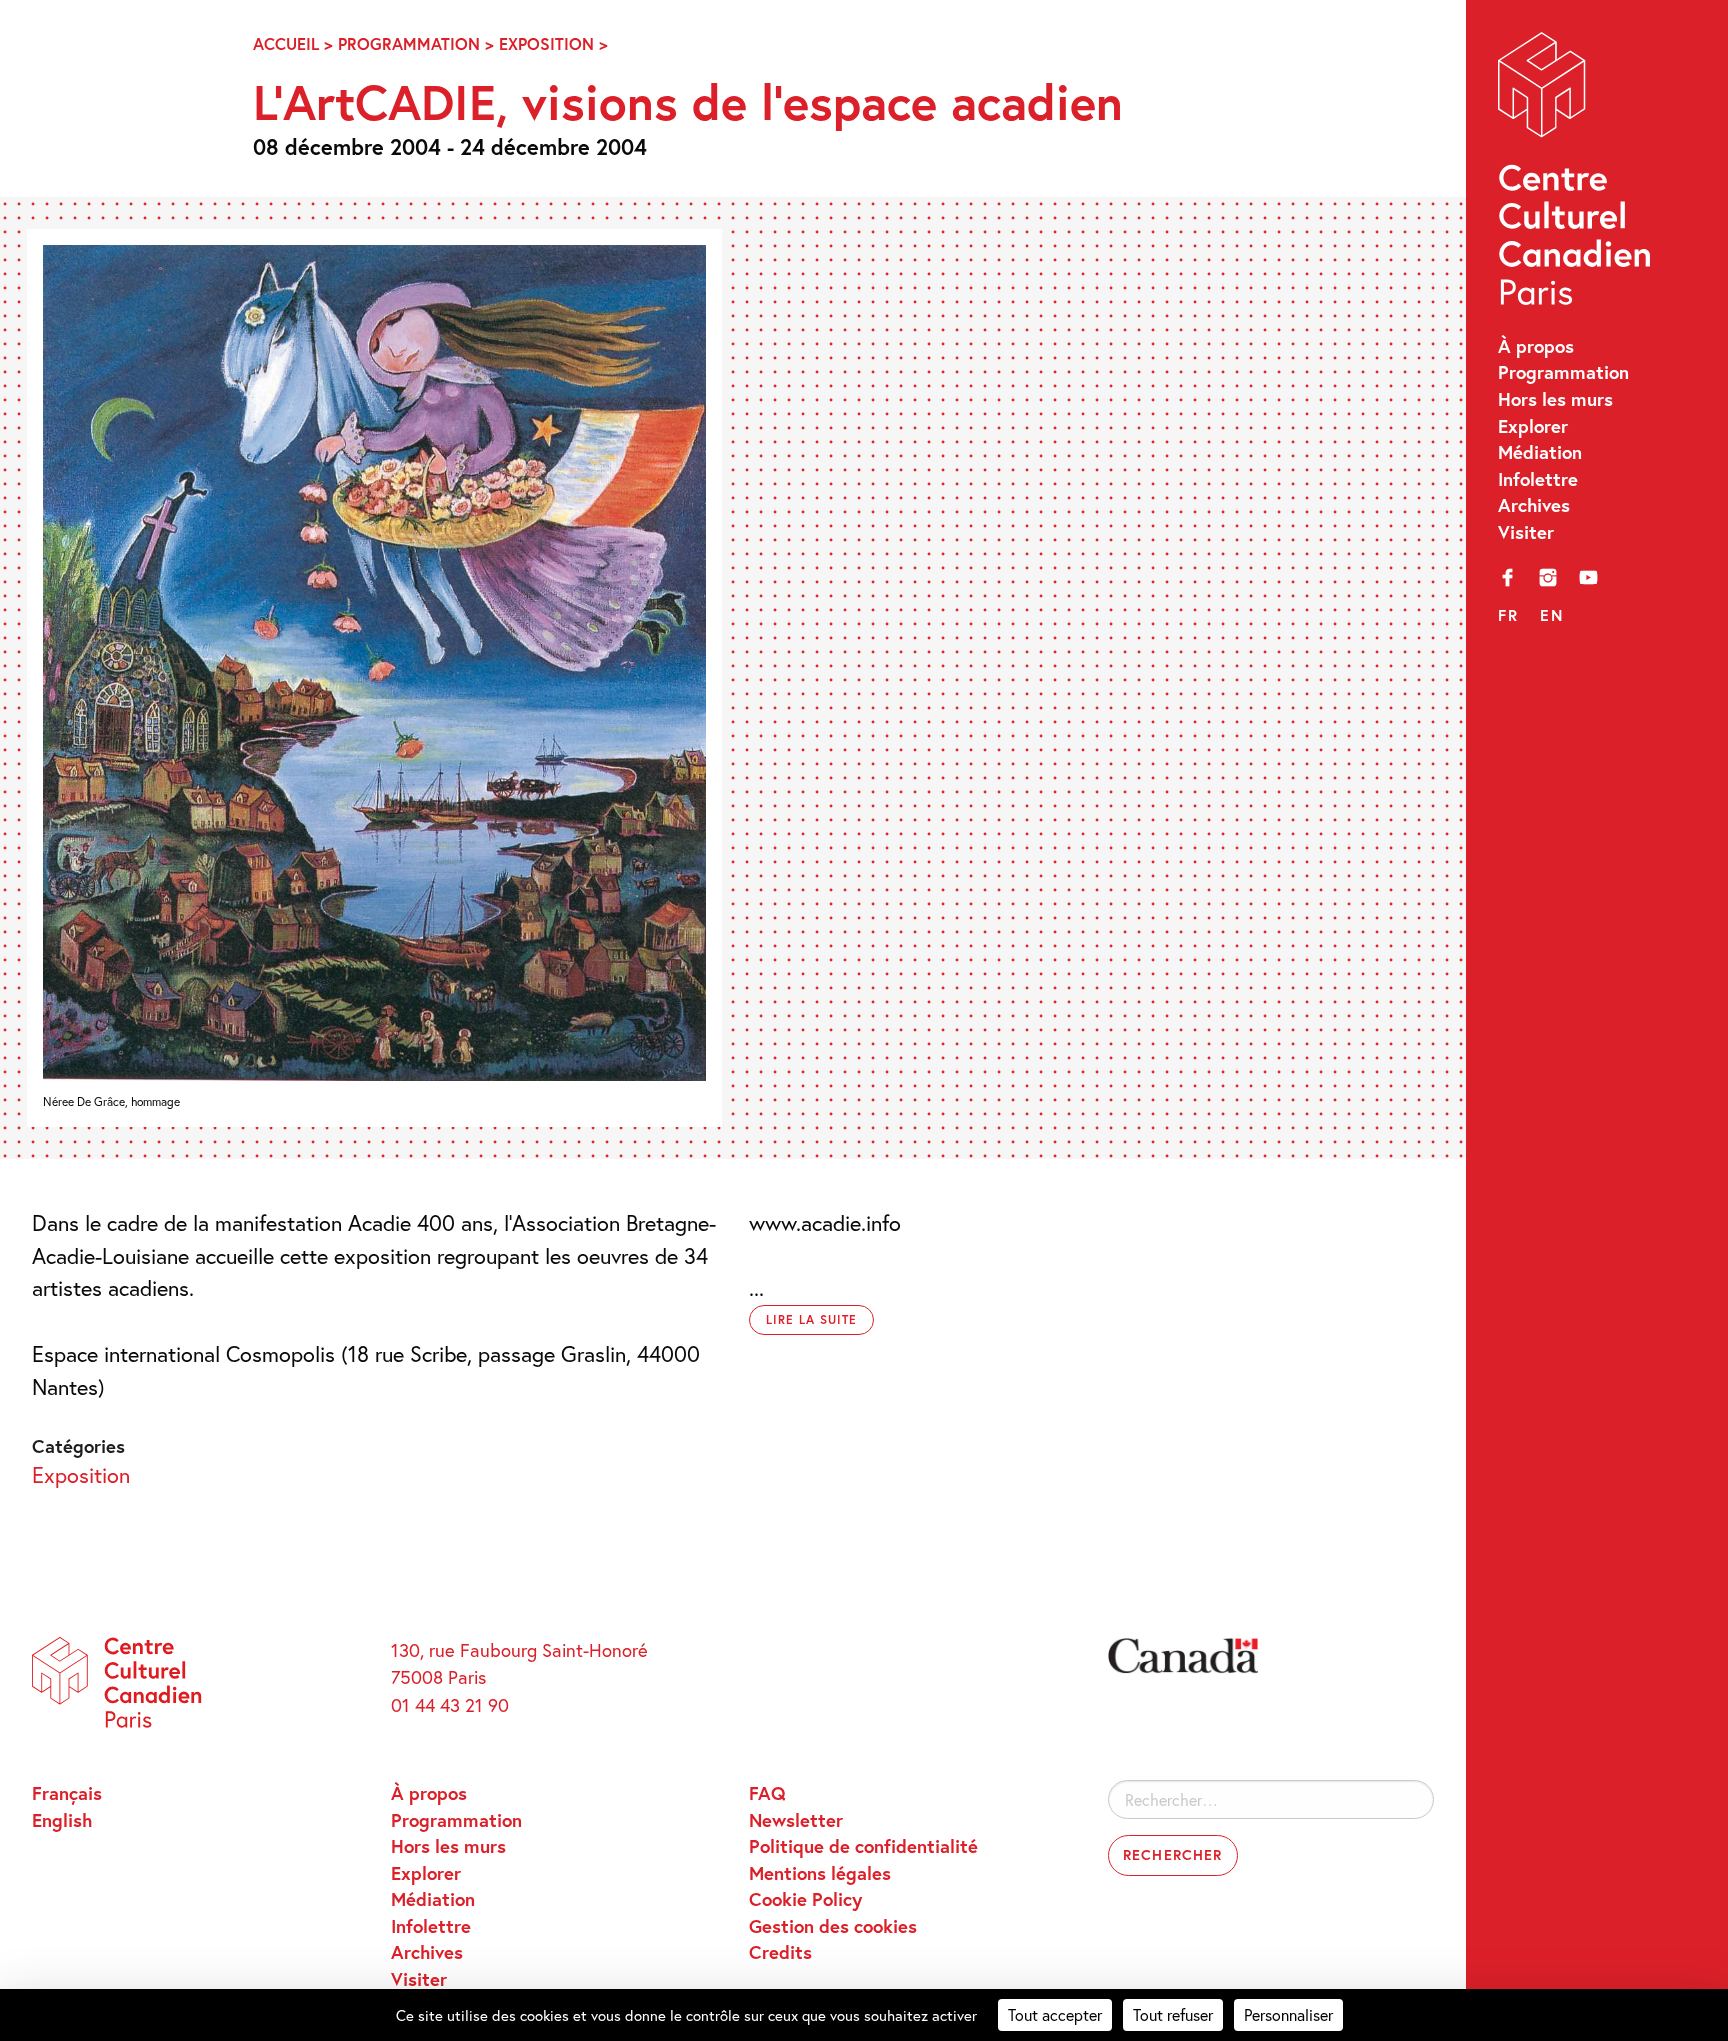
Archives (1534, 505)
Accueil (286, 44)
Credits (780, 1952)
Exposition (546, 44)
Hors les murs (1555, 399)
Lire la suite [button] (811, 1319)
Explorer (1533, 426)
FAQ (767, 1793)
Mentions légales (820, 1873)
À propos (1536, 346)
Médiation (1540, 452)
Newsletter (796, 1820)
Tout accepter (1055, 2014)
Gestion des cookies (833, 1926)
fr (1508, 615)
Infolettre (1538, 479)
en (1551, 615)
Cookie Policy (805, 1899)
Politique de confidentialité (863, 1846)
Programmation (1563, 372)
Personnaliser (1288, 2014)
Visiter (1526, 532)
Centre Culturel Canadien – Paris (1577, 174)
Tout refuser (1173, 2014)
